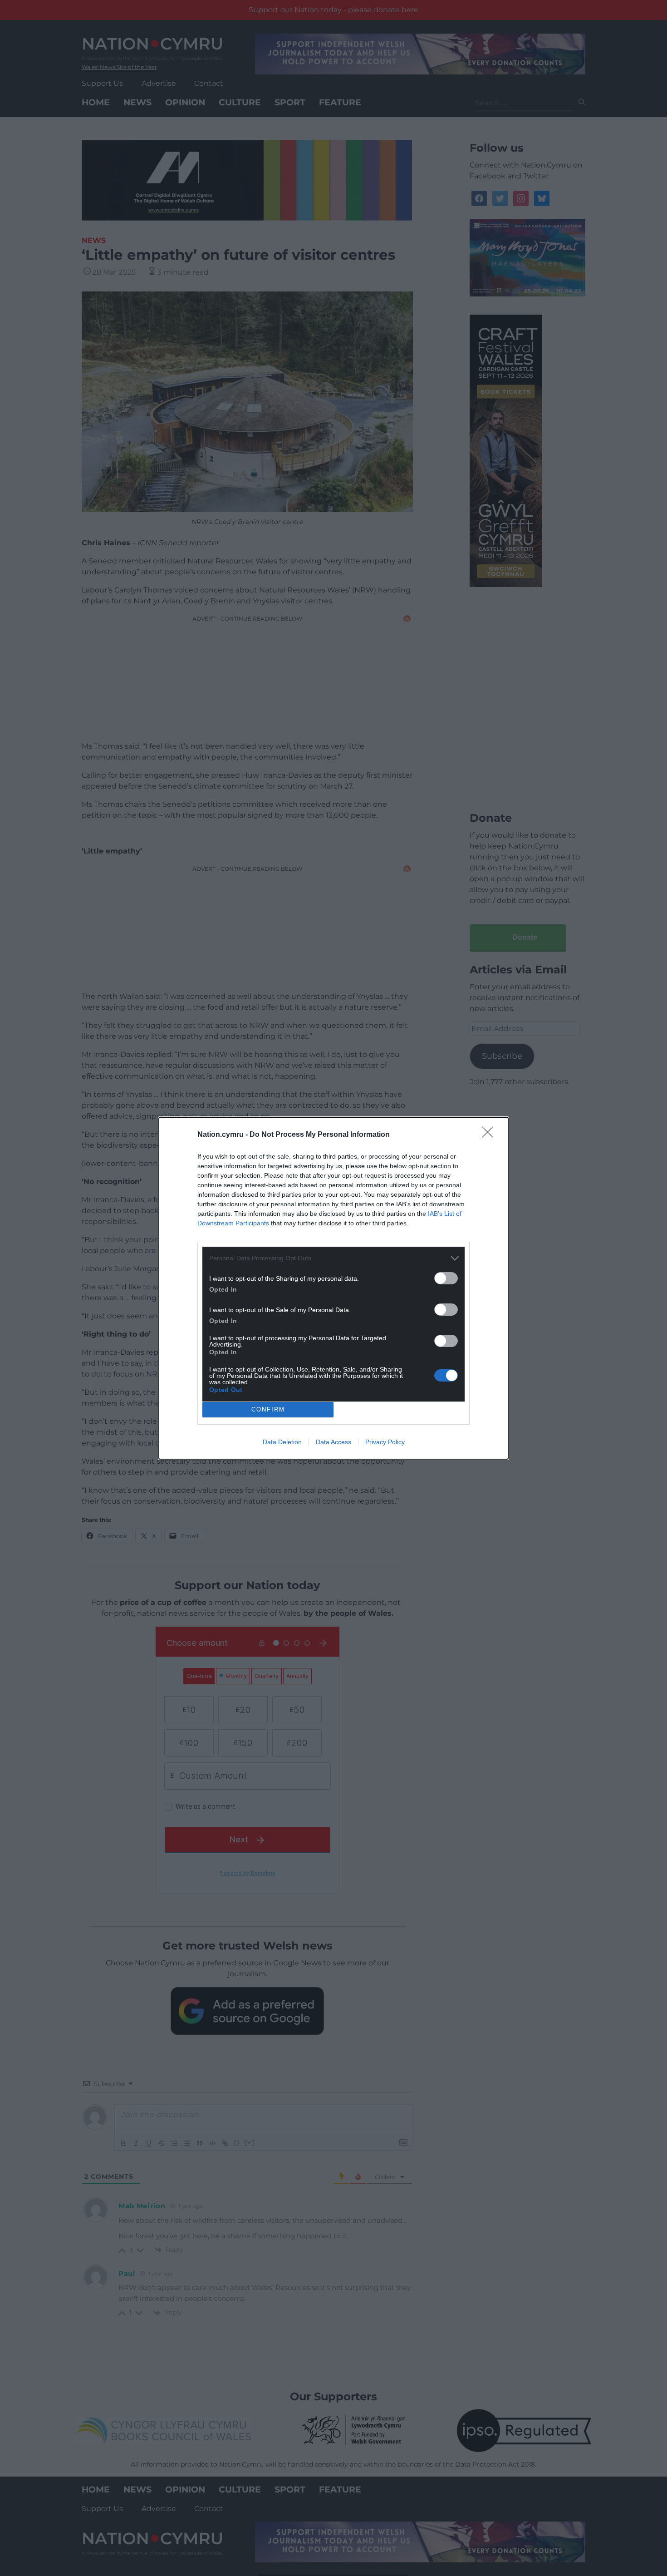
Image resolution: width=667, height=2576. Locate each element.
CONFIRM (268, 1409)
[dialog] (333, 1288)
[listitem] (333, 1258)
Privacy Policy (385, 1442)
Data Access (333, 1442)
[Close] (490, 1135)
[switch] (446, 1278)
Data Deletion (282, 1442)
